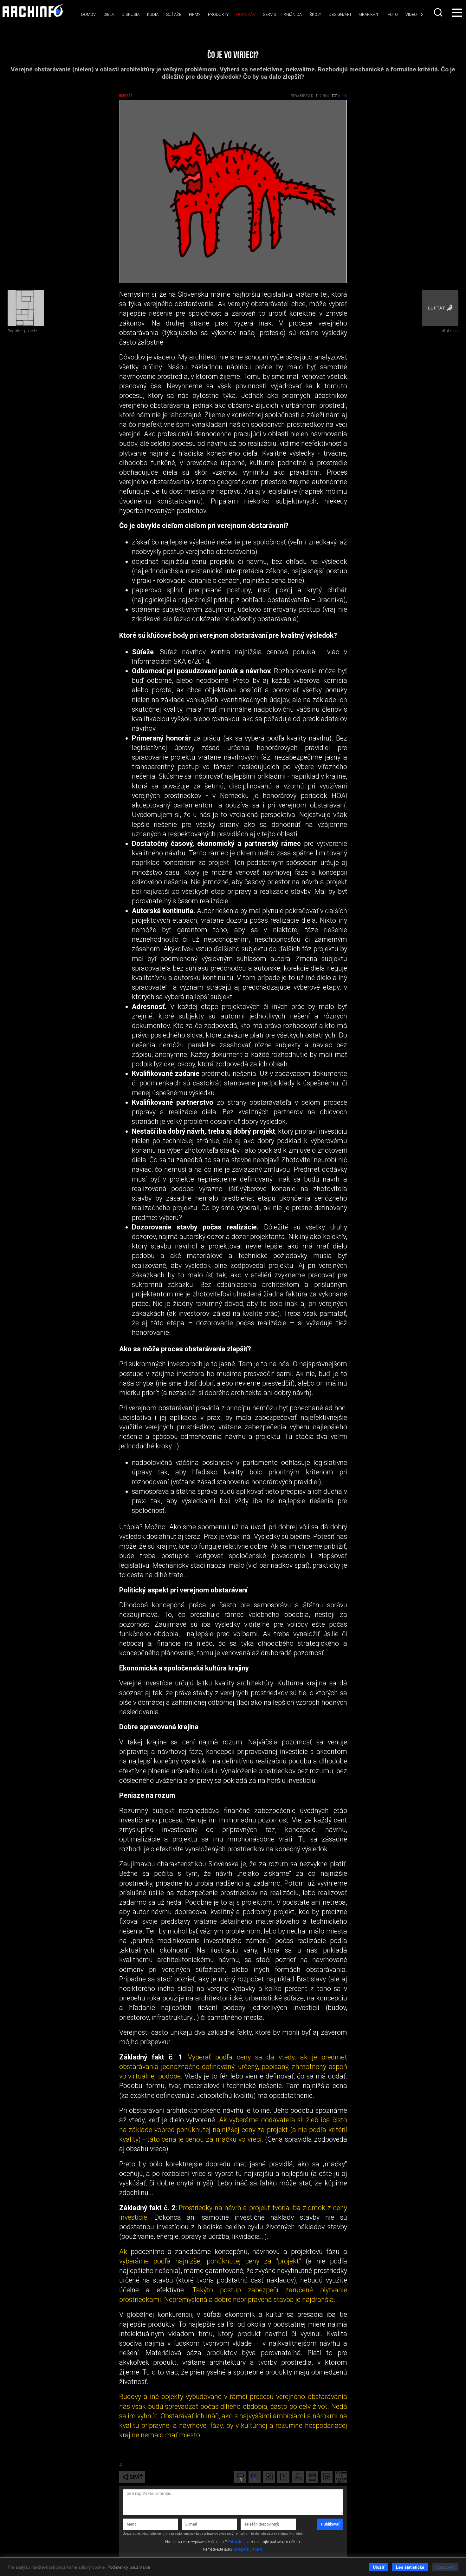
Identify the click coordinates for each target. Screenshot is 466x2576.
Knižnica (293, 14)
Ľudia (153, 14)
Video (411, 14)
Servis (269, 14)
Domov (88, 14)
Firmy (195, 14)
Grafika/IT (370, 14)
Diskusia (131, 14)
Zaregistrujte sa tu (248, 2549)
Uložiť (379, 2567)
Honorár (246, 14)
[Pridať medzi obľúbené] (327, 2477)
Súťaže (174, 14)
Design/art (340, 14)
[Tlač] (298, 2477)
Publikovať (330, 2524)
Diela (109, 14)
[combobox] (439, 12)
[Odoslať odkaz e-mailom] (312, 2477)
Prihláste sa (237, 2542)
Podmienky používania (129, 2567)
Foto (393, 14)
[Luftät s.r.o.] (440, 308)
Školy (315, 14)
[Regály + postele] (26, 308)
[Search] (439, 12)
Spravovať (445, 2567)
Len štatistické (410, 2567)
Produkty (218, 14)
